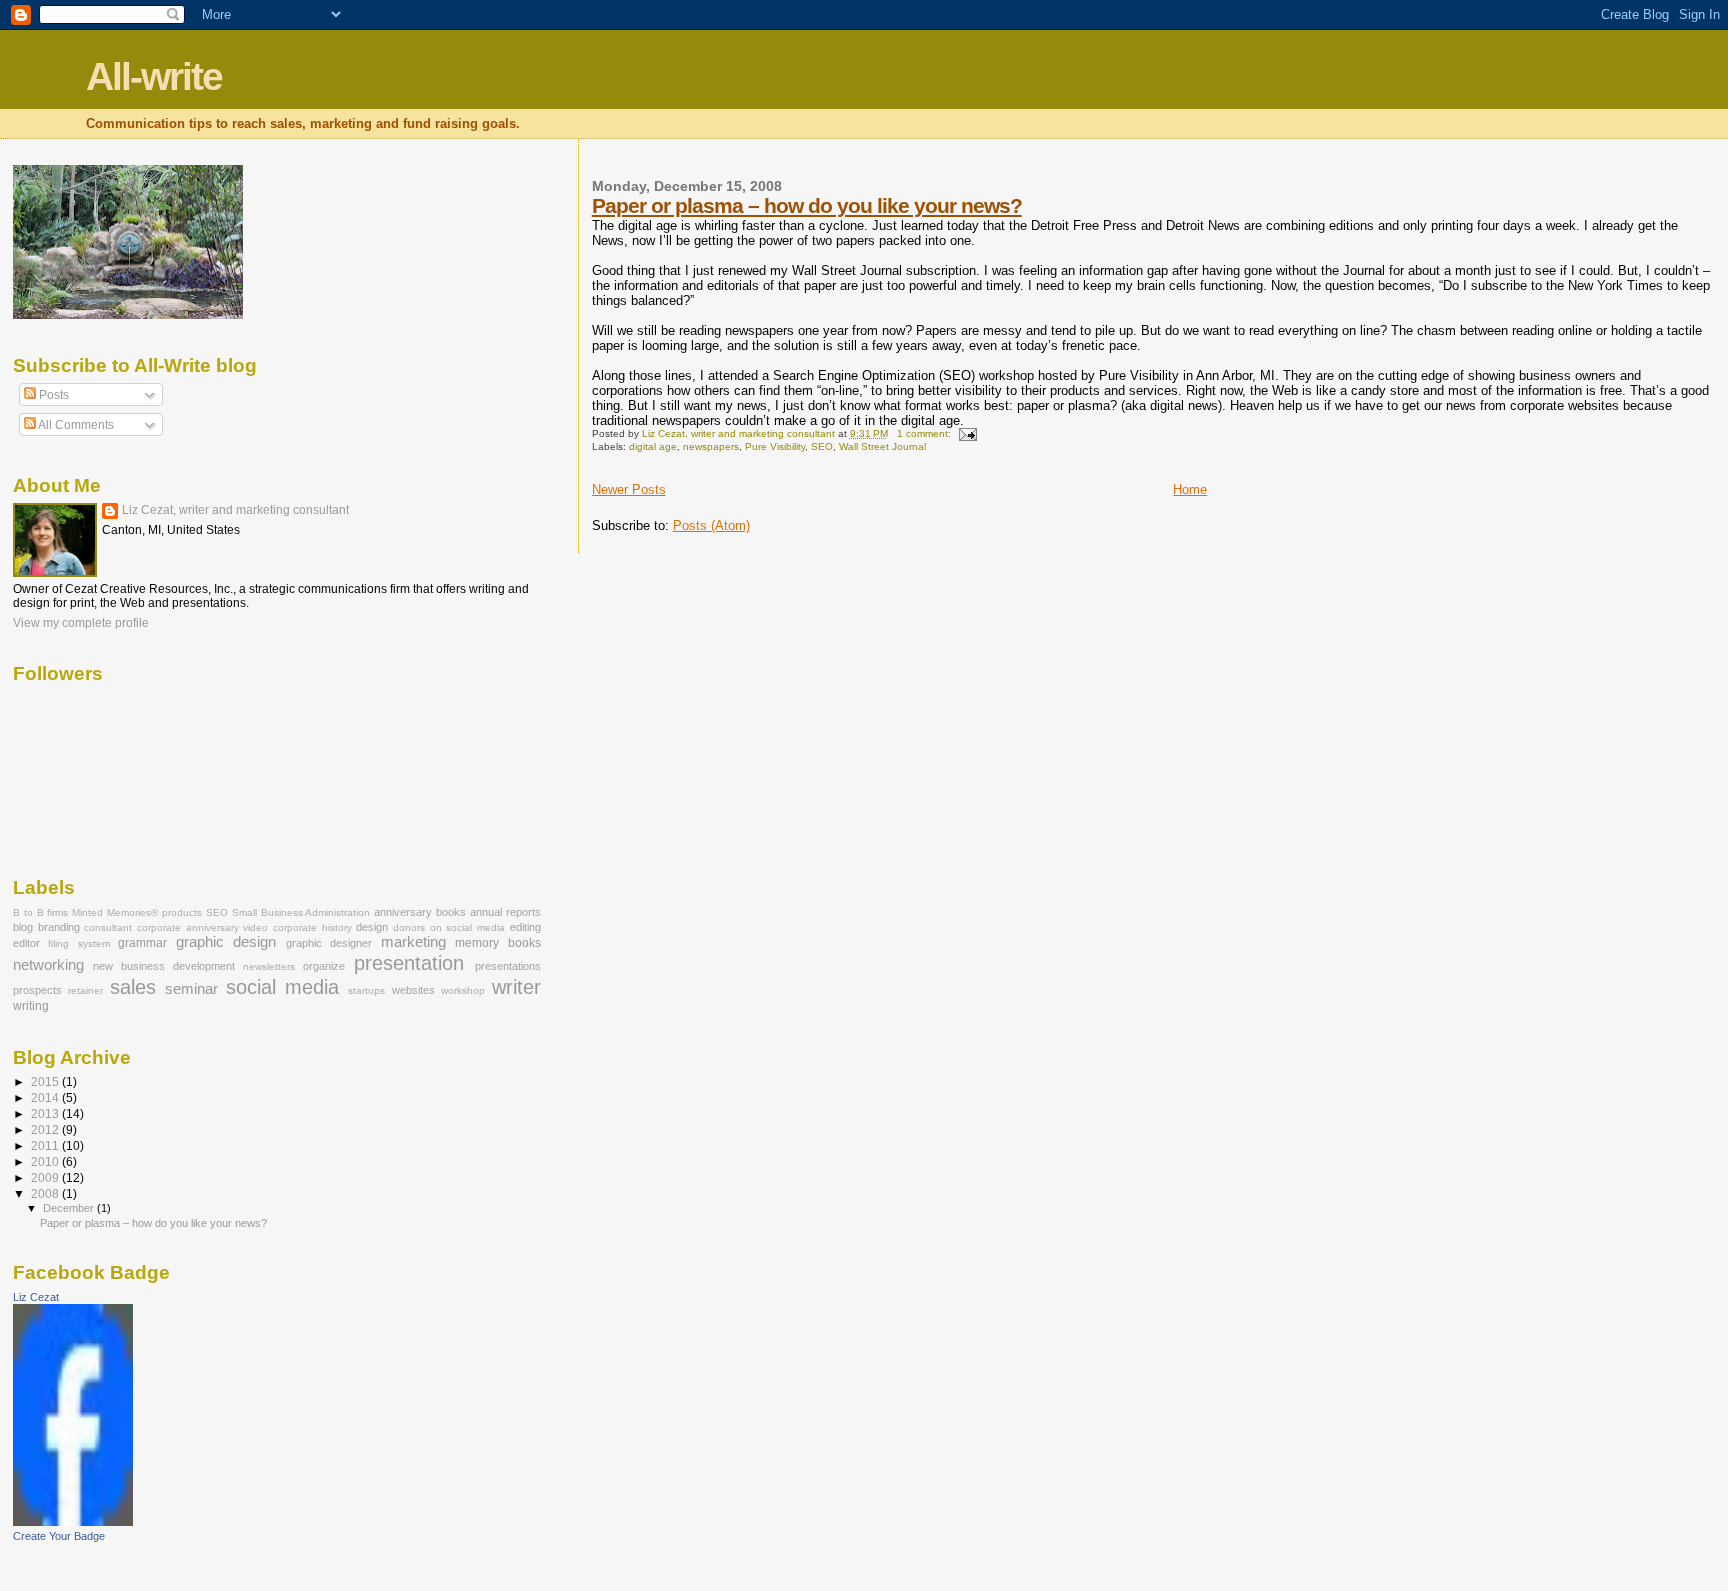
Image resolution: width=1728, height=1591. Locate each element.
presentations (508, 966)
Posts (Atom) (711, 525)
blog (23, 927)
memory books (497, 943)
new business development (164, 966)
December (70, 1208)
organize (324, 966)
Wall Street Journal (882, 446)
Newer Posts (629, 489)
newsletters (269, 966)
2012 (46, 1129)
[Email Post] (967, 433)
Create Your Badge (59, 1536)
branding (59, 927)
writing (31, 1006)
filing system (78, 943)
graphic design (226, 942)
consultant (108, 927)
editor (26, 943)
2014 (46, 1097)
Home (1190, 489)
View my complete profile (81, 623)
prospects (37, 990)
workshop (463, 990)
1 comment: (925, 433)
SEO (822, 446)
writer (516, 987)
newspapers (711, 446)
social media (282, 987)
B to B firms (41, 912)
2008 (46, 1193)
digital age (653, 446)
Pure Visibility (775, 446)
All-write (154, 76)
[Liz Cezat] (73, 1522)
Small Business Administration (301, 912)
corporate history (312, 927)
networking (48, 965)
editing (525, 927)
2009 (46, 1177)
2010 (46, 1161)
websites (413, 990)
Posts (52, 395)
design (372, 927)
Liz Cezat (36, 1297)
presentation (409, 963)
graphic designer (329, 943)
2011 (46, 1145)
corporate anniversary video (202, 927)
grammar (142, 943)
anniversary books (420, 912)
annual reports (505, 912)
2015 (46, 1081)
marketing (413, 942)
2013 (46, 1113)
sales (133, 987)
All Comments (75, 425)
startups (366, 990)
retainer (85, 990)
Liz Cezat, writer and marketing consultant (235, 510)
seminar (191, 989)
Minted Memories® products (137, 912)
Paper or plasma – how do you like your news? (807, 205)
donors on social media (449, 927)
